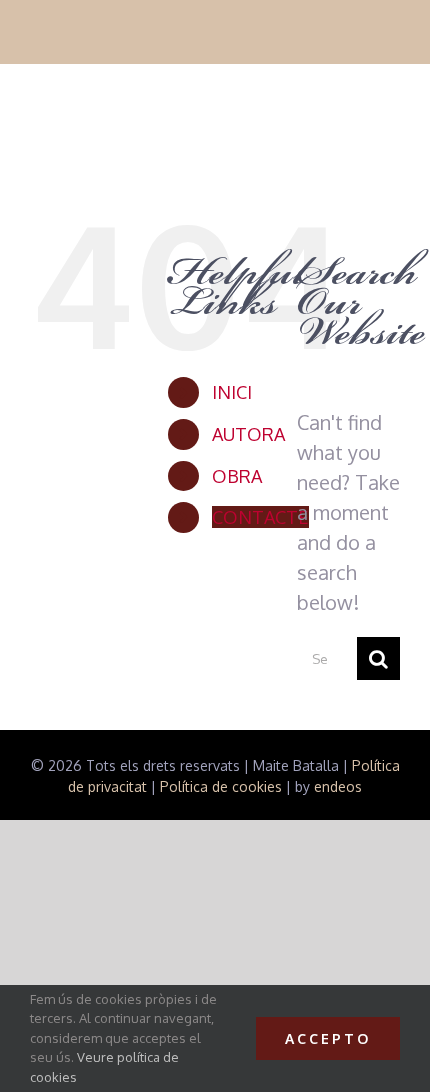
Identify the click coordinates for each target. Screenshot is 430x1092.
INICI (232, 392)
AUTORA (248, 434)
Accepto (328, 1038)
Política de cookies (221, 786)
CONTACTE (260, 517)
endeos (338, 786)
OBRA (237, 476)
